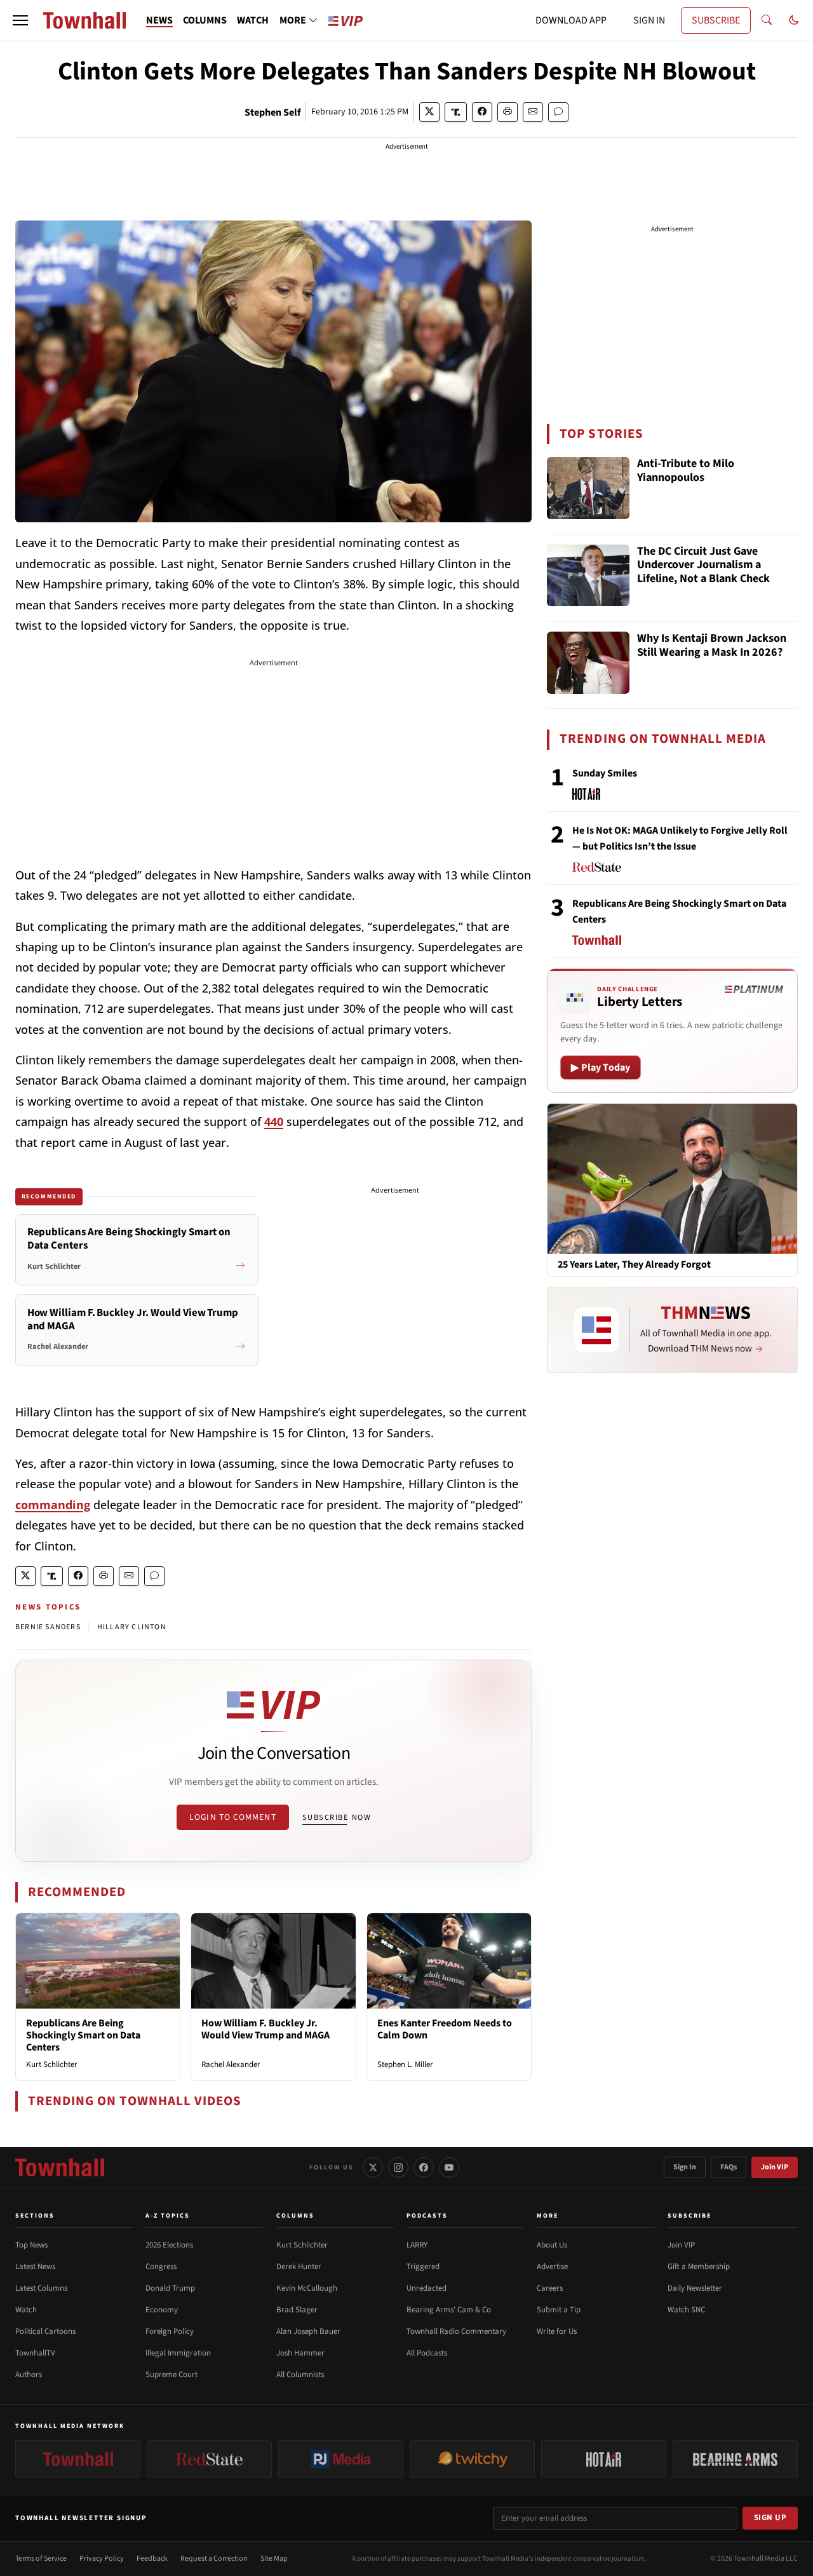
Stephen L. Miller (405, 2064)
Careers (550, 2288)
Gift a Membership (699, 2267)
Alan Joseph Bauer (308, 2331)
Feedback (152, 2559)
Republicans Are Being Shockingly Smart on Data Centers (83, 2035)
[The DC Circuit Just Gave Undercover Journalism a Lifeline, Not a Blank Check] (588, 576)
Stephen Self (272, 112)
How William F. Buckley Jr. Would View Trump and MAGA (265, 2029)
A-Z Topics (168, 2216)
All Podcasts (427, 2353)
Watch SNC (686, 2310)
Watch (26, 2310)
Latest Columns (41, 2288)
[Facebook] (424, 2167)
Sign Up (770, 2518)
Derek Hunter (299, 2267)
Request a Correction (214, 2559)
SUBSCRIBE (716, 20)
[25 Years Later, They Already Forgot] (672, 1178)
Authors (29, 2375)
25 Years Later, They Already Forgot (634, 1265)
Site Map (274, 2559)
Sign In (685, 2167)
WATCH (253, 20)
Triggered (423, 2267)
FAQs (729, 2167)
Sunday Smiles (605, 773)
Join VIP (775, 2167)
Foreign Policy (170, 2331)
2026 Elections (169, 2245)
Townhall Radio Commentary (456, 2331)
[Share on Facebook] (482, 112)
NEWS (159, 20)
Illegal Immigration (178, 2353)
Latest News (35, 2267)
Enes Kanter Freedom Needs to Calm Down (445, 2029)
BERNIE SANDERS (48, 1627)
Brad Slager (297, 2310)
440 (274, 1122)
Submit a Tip (559, 2310)
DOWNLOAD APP (571, 20)
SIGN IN (649, 20)
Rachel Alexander (231, 2064)
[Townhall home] (60, 2167)
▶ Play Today (601, 1068)
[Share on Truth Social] (456, 112)
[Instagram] (398, 2167)
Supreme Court (171, 2375)
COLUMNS (205, 20)
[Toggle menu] (20, 20)
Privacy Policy (102, 2559)
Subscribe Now (337, 1817)
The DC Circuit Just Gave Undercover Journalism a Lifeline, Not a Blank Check (703, 566)
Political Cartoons (45, 2331)
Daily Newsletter (695, 2288)
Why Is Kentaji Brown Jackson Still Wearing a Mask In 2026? (712, 646)
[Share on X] (429, 112)
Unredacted (427, 2288)
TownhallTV (35, 2353)
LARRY (417, 2245)
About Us (552, 2245)
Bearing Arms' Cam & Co (449, 2310)
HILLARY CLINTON (132, 1627)
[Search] (767, 20)
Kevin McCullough (307, 2288)
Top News (31, 2245)
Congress (161, 2267)
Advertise (552, 2267)
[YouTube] (449, 2167)
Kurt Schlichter (52, 2064)
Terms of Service (41, 2559)
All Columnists (300, 2375)
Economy (162, 2310)
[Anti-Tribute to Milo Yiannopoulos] (588, 488)
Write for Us (557, 2331)
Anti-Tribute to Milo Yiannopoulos (686, 471)
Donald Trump (170, 2288)
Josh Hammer (300, 2353)
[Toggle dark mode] (794, 20)
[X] (373, 2167)
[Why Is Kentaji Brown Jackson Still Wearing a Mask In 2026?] (588, 663)
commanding (53, 1505)
